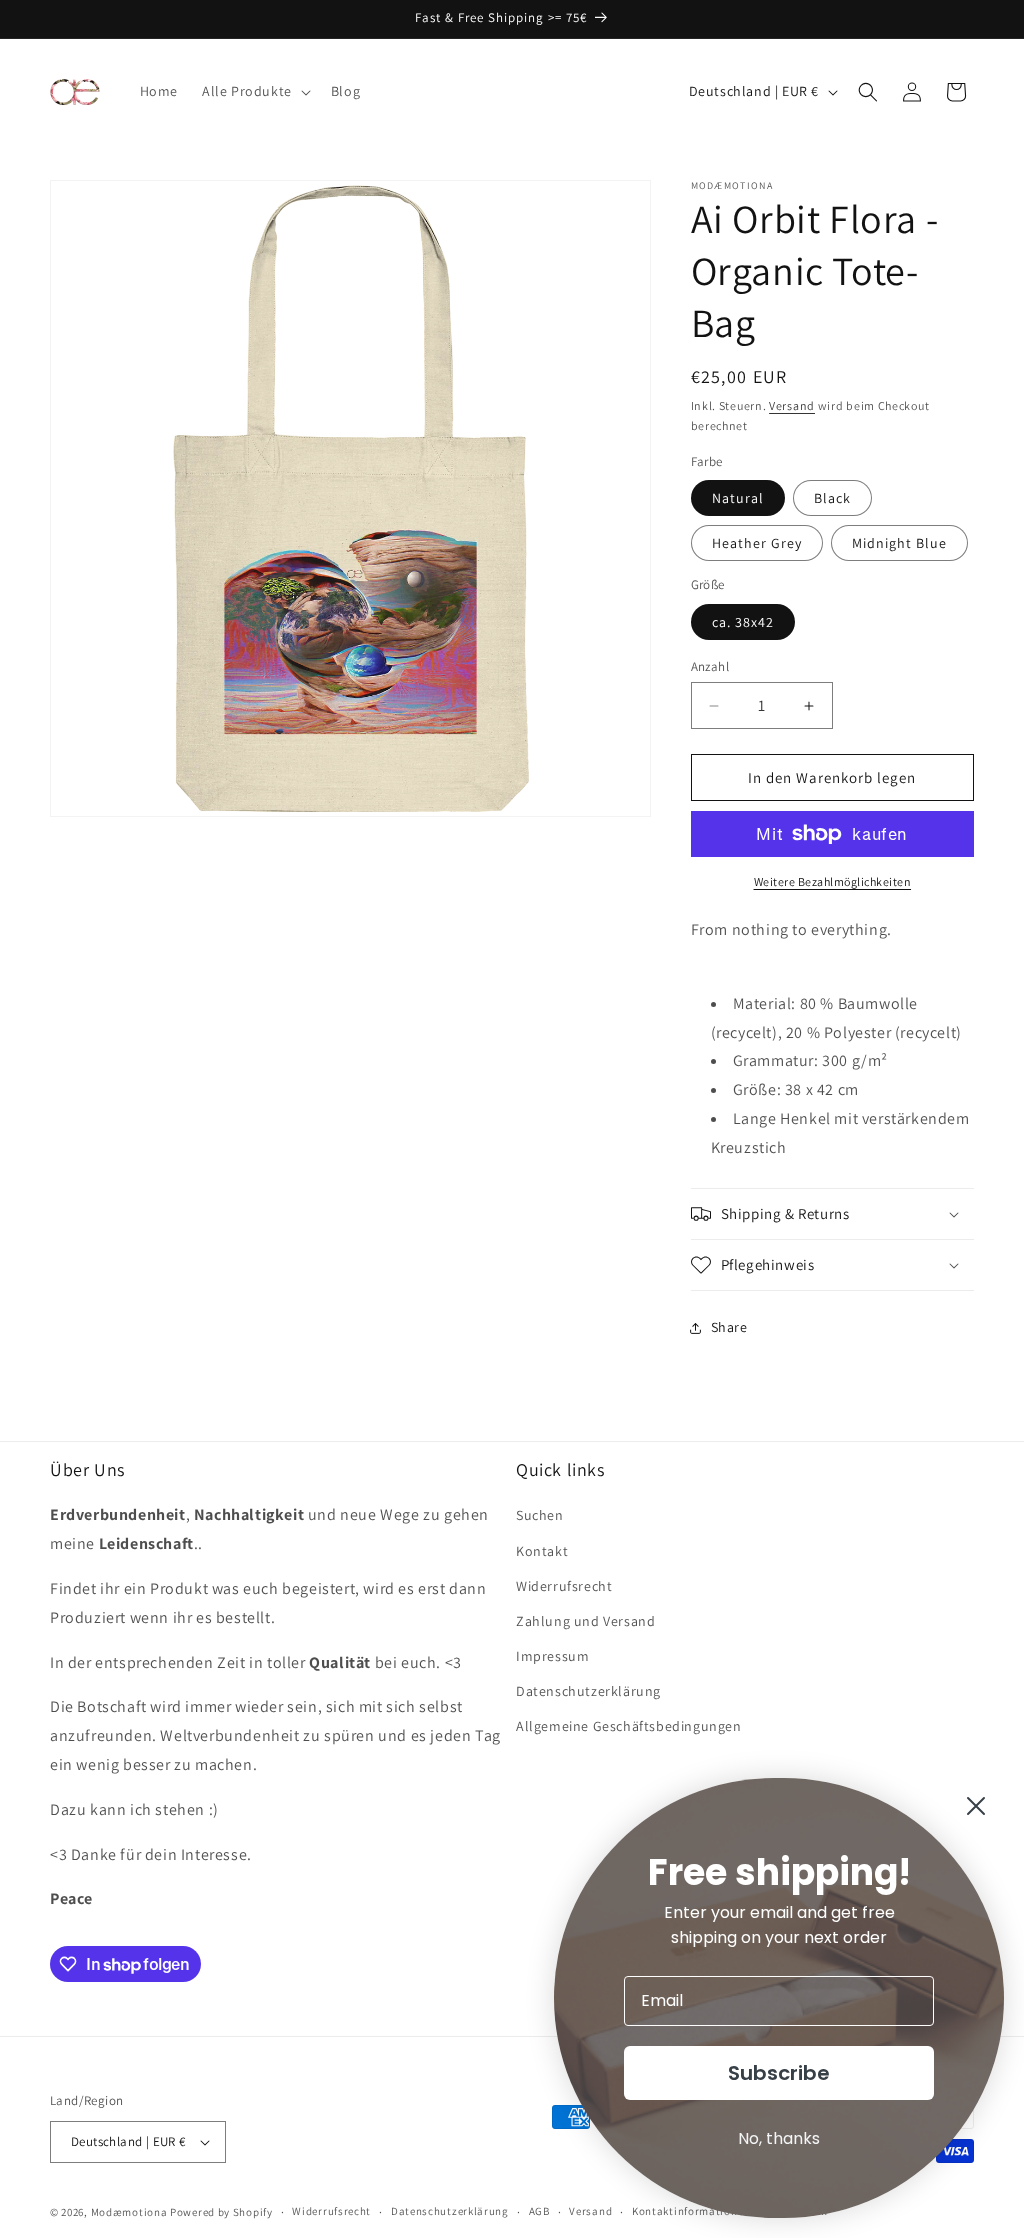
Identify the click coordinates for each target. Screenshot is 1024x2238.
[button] (254, 91)
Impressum (552, 1656)
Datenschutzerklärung (588, 1691)
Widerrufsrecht (564, 1586)
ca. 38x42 (743, 622)
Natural (738, 498)
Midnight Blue (899, 543)
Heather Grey (757, 543)
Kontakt (542, 1551)
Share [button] (729, 1327)
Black (832, 498)
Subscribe (779, 2073)
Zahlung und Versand (585, 1621)
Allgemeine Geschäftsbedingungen (629, 1726)
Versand (792, 405)
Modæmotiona (129, 2212)
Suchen (540, 1515)
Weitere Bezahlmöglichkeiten (833, 881)
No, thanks (779, 2138)
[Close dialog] (976, 1806)
